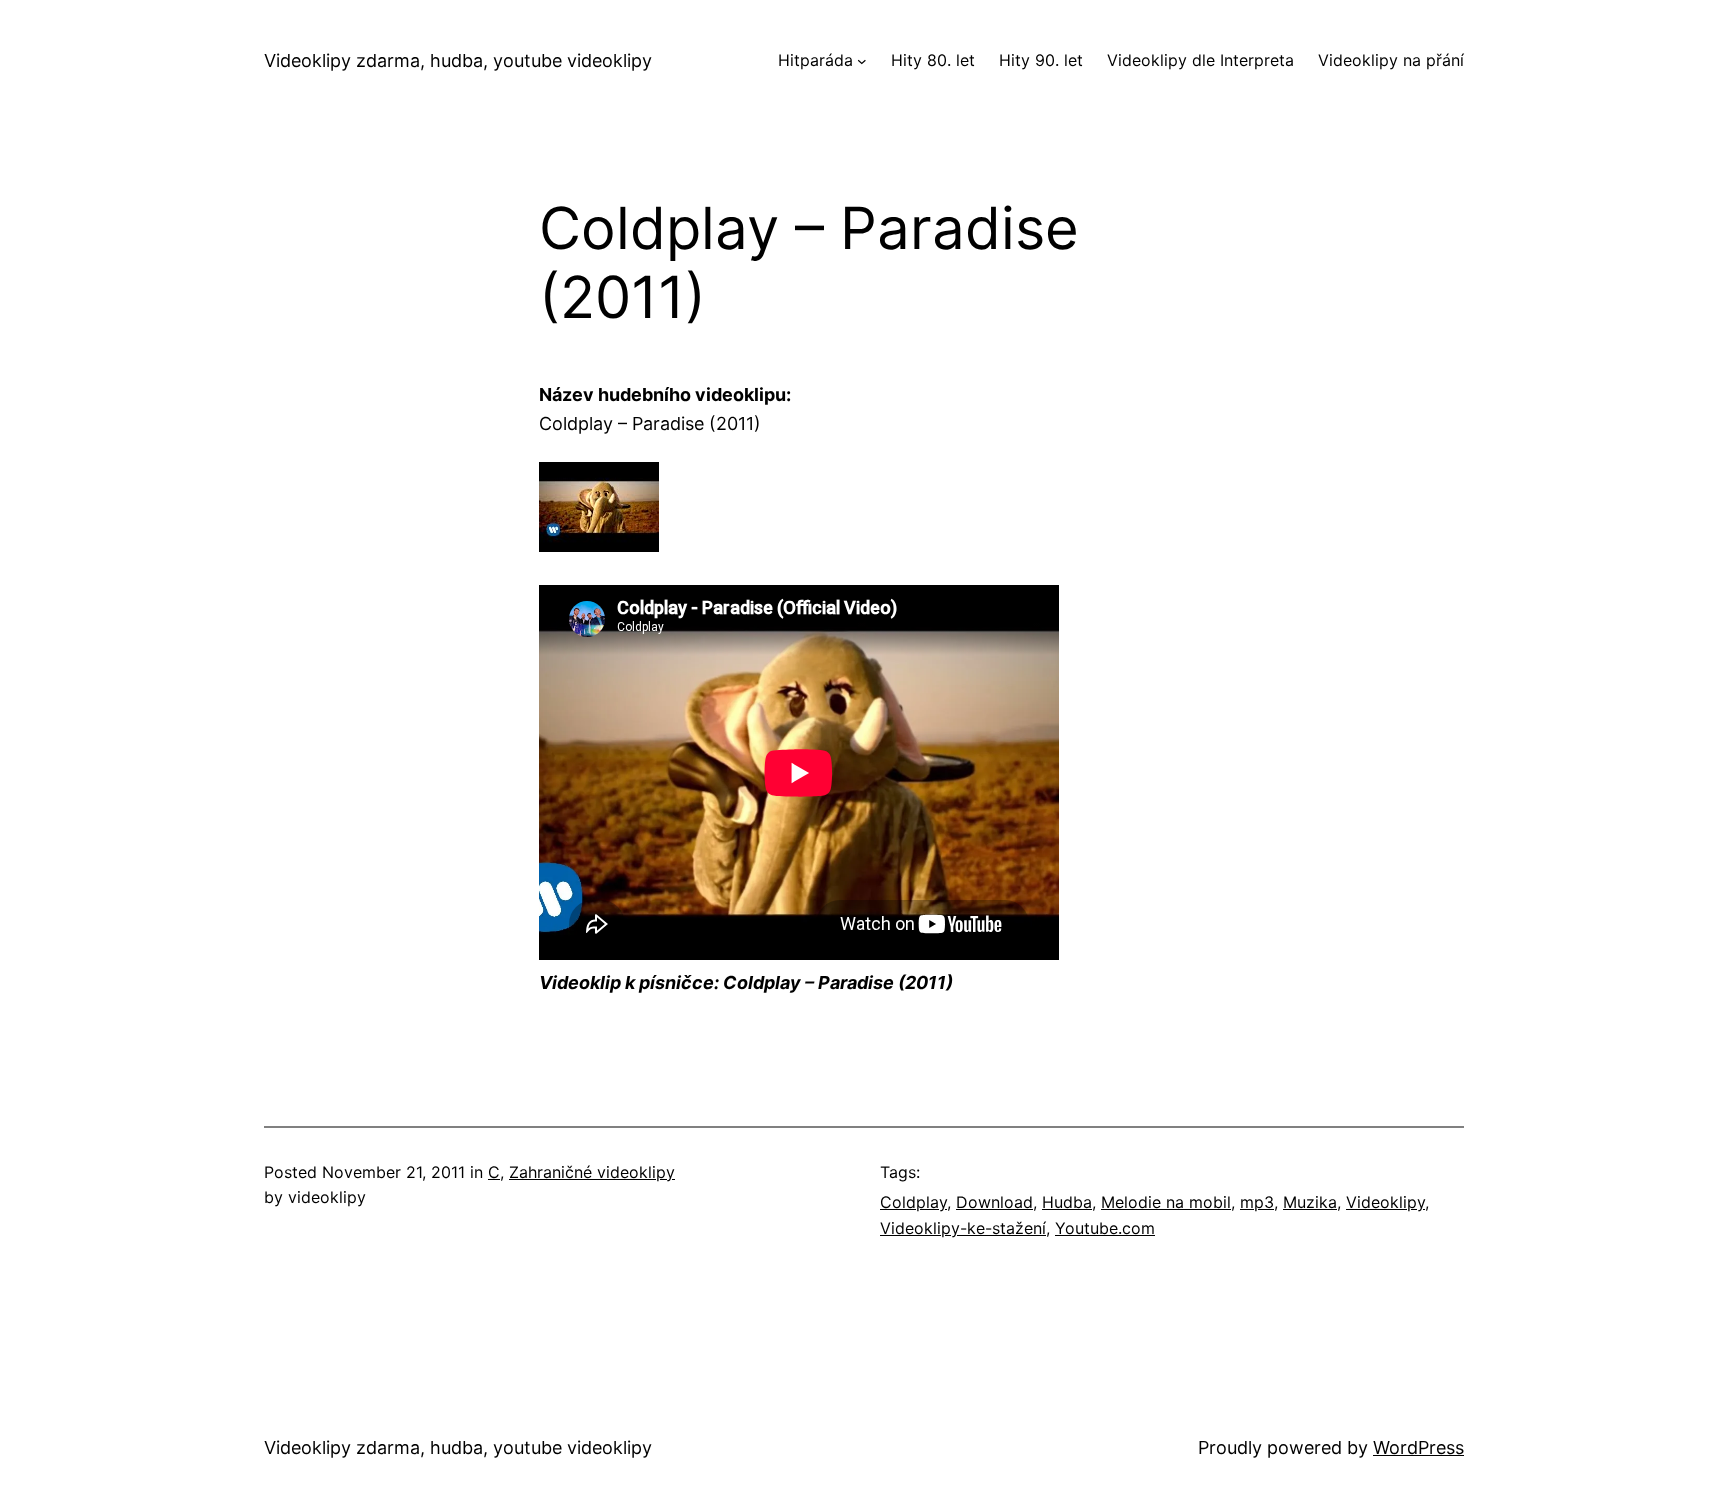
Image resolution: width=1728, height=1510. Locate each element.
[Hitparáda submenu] (862, 61)
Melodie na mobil (1166, 1202)
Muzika (1310, 1202)
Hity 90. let (1041, 60)
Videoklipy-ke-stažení (963, 1228)
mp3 (1257, 1202)
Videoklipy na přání (1391, 60)
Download (994, 1202)
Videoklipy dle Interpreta (1200, 60)
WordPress (1418, 1447)
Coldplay (913, 1202)
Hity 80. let (933, 60)
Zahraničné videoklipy (592, 1172)
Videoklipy (1385, 1202)
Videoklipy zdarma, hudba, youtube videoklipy (458, 60)
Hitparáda (815, 60)
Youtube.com (1105, 1228)
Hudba (1067, 1202)
